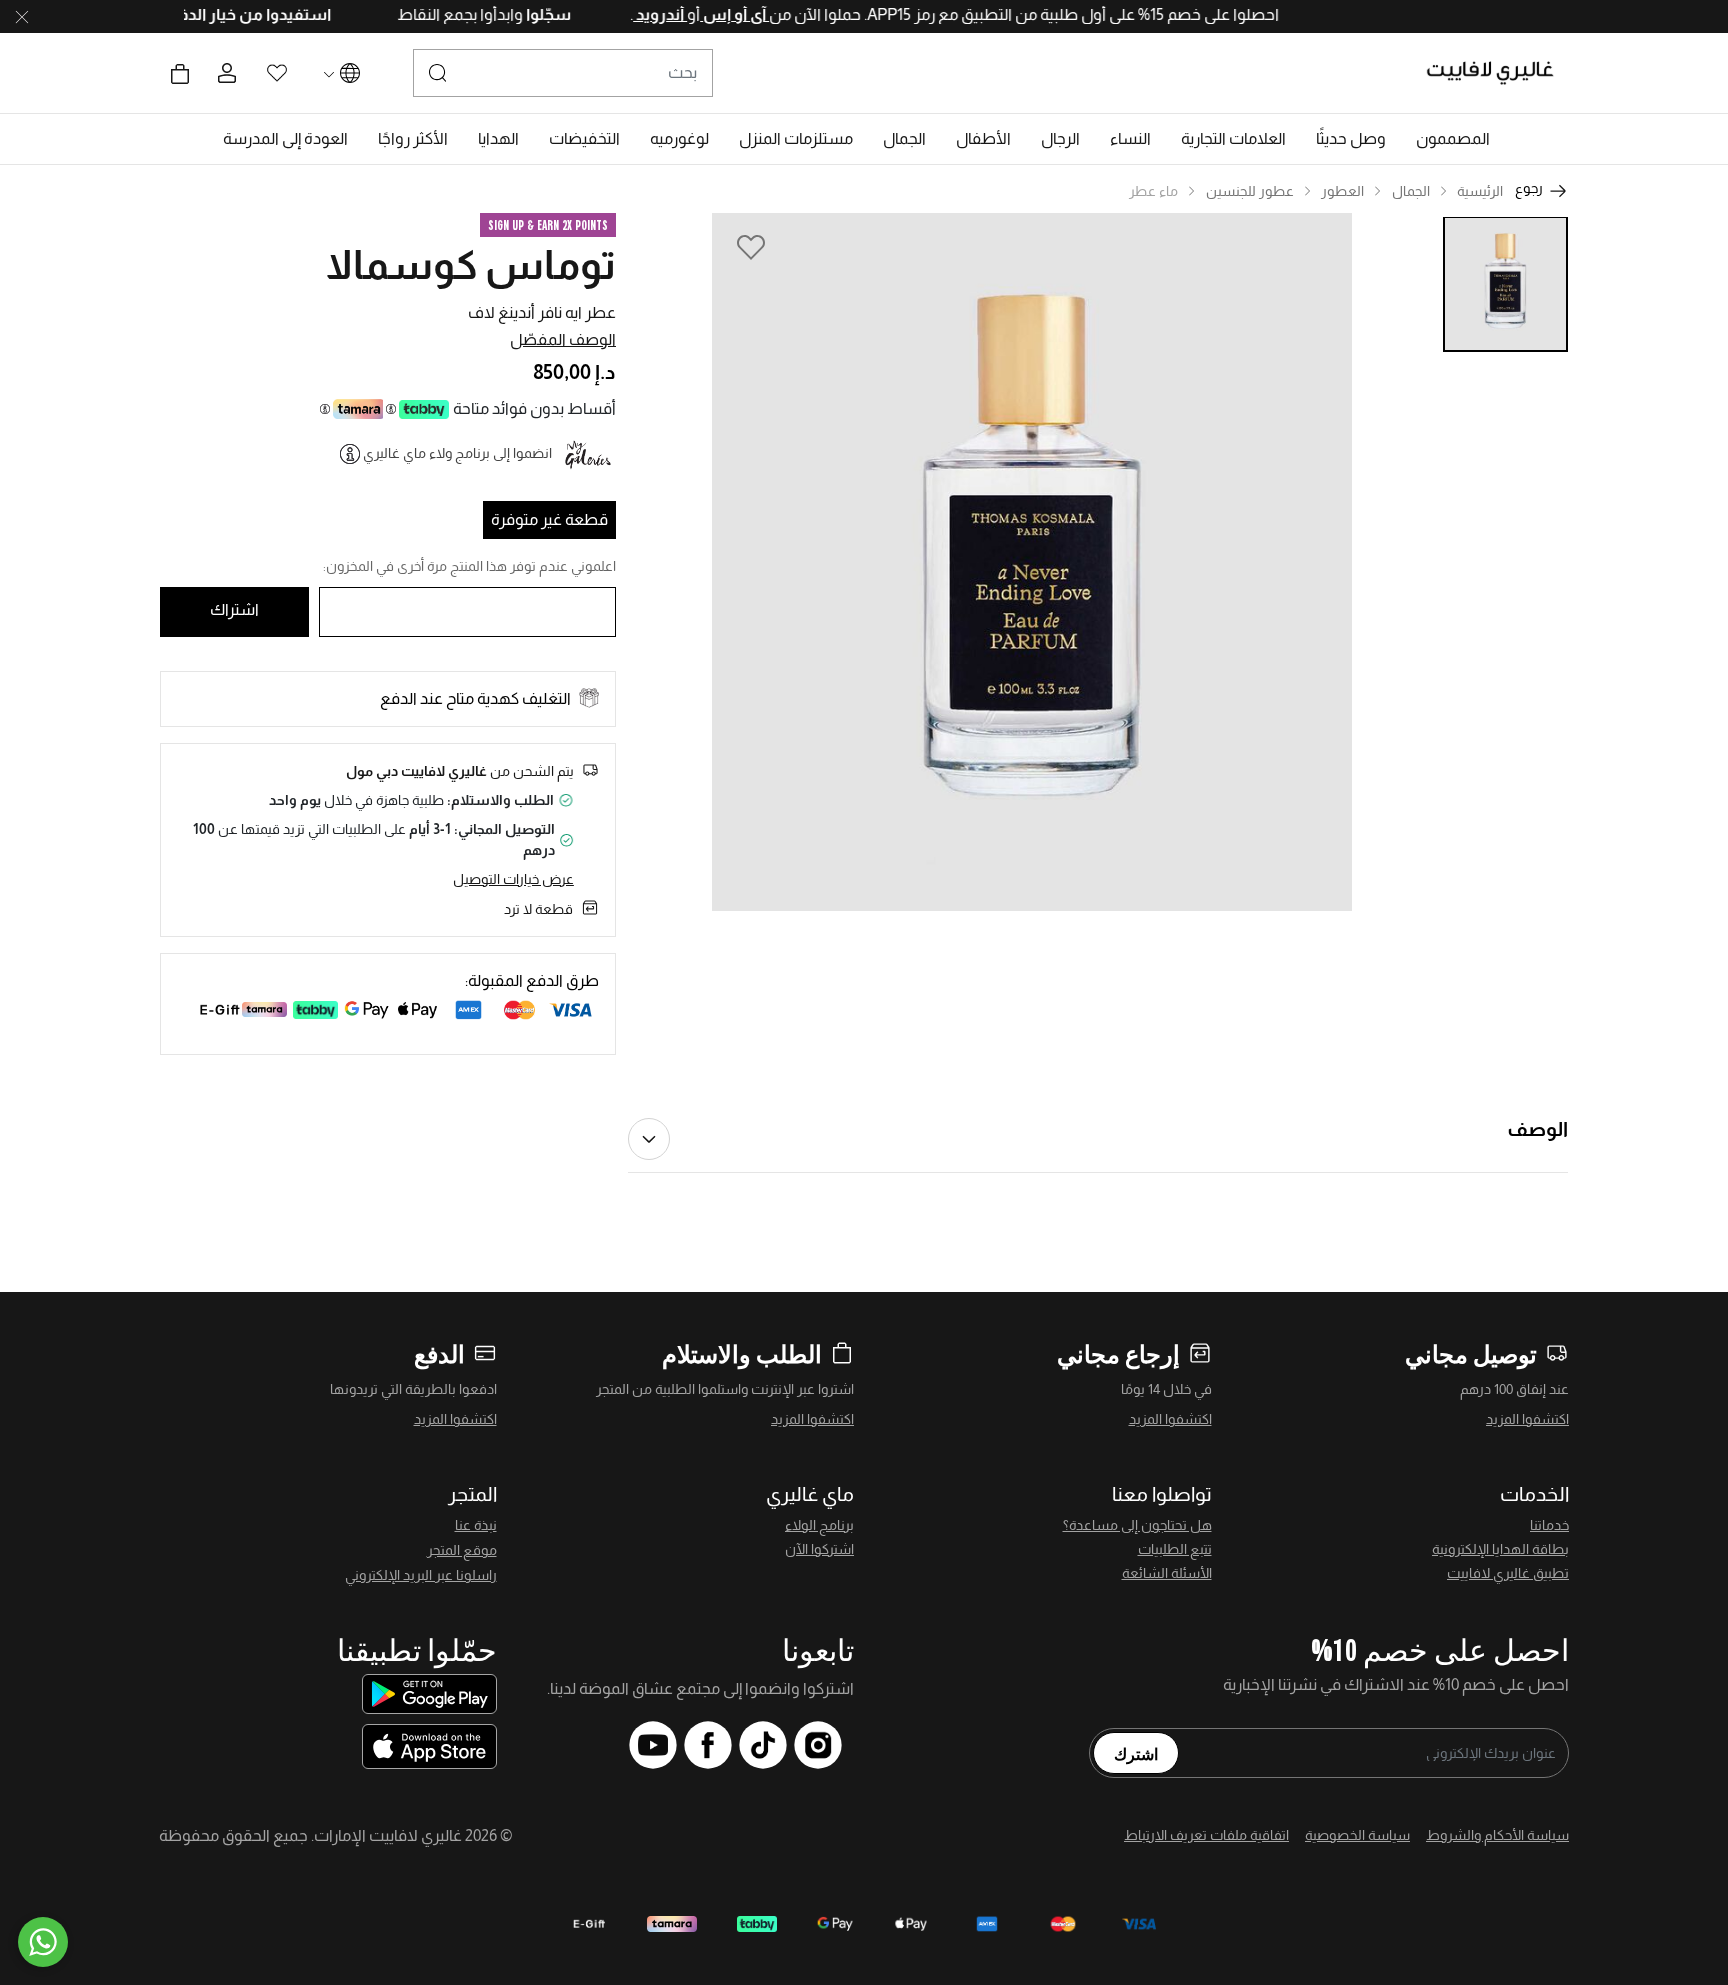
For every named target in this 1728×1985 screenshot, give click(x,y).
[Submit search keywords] (438, 73)
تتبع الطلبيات (1175, 1549)
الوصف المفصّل (563, 339)
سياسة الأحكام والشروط (1497, 1835)
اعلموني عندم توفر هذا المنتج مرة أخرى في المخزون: (469, 566)
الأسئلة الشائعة (1167, 1573)
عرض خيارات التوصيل (513, 879)
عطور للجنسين (1250, 191)
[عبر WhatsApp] (43, 1942)
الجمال (1411, 191)
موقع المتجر (462, 1550)
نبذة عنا (476, 1525)
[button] (1453, 139)
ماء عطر (1153, 191)
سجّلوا (504, 14)
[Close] (22, 17)
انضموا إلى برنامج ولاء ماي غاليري (457, 453)
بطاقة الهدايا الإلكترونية (1500, 1549)
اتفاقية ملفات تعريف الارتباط (1206, 1835)
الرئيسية (1480, 191)
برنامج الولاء (819, 1525)
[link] (1233, 139)
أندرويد (617, 14)
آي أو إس (691, 14)
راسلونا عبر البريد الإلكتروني (421, 1575)
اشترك (1136, 1753)
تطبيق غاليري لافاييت (1508, 1573)
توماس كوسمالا (471, 265)
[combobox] (563, 73)
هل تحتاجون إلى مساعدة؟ (1137, 1525)
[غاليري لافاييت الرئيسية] (1498, 73)
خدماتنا (1549, 1525)
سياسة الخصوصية (1357, 1835)
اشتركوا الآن (819, 1549)
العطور (1342, 191)
